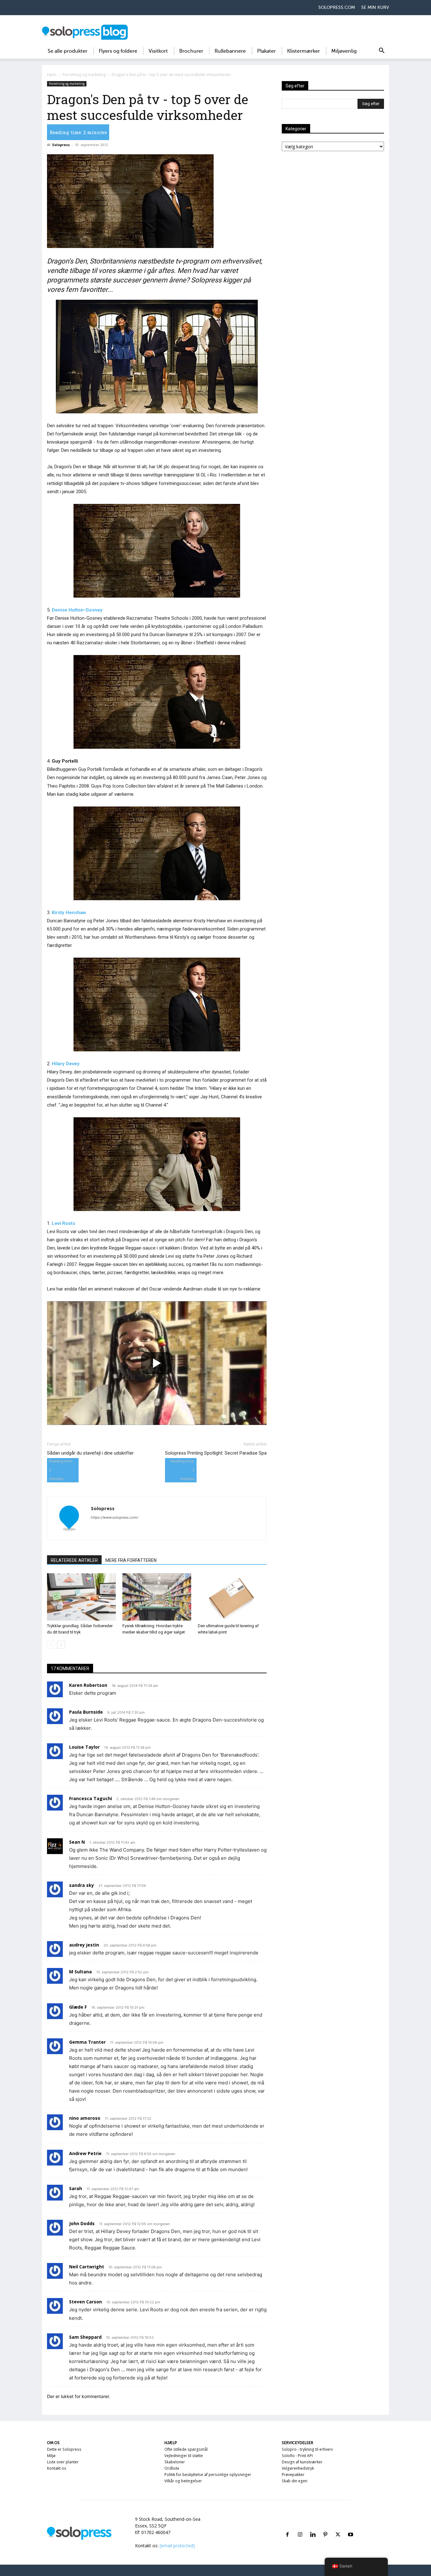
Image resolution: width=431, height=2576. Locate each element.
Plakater (266, 51)
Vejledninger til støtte (184, 2456)
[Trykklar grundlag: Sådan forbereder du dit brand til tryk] (81, 1597)
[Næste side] (61, 1645)
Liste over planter (63, 2462)
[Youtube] (351, 2527)
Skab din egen (295, 2481)
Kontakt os (57, 2468)
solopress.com (337, 7)
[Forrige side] (51, 1645)
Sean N (77, 1842)
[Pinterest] (325, 2527)
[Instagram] (300, 2527)
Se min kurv (375, 7)
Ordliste (172, 2468)
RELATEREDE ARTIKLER (74, 1560)
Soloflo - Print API (297, 2456)
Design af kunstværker (302, 2462)
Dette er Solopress (64, 2449)
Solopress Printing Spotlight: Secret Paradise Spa (216, 1453)
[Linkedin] (313, 2527)
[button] (381, 52)
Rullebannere (230, 51)
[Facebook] (287, 2527)
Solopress (61, 145)
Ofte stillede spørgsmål (186, 2449)
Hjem (52, 75)
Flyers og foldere (118, 51)
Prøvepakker (293, 2475)
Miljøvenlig (344, 51)
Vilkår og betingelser (183, 2481)
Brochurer (191, 51)
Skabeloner (175, 2462)
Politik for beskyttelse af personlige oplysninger (208, 2475)
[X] (338, 2527)
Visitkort (158, 51)
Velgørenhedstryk (298, 2468)
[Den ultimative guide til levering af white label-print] (232, 1597)
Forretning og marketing (84, 75)
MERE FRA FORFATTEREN (131, 1560)
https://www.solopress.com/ (115, 1517)
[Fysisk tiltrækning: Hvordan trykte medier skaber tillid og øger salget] (157, 1597)
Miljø (51, 2456)
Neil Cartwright (87, 2267)
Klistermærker (304, 51)
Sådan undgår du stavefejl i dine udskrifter (90, 1453)
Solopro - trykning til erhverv (307, 2449)
